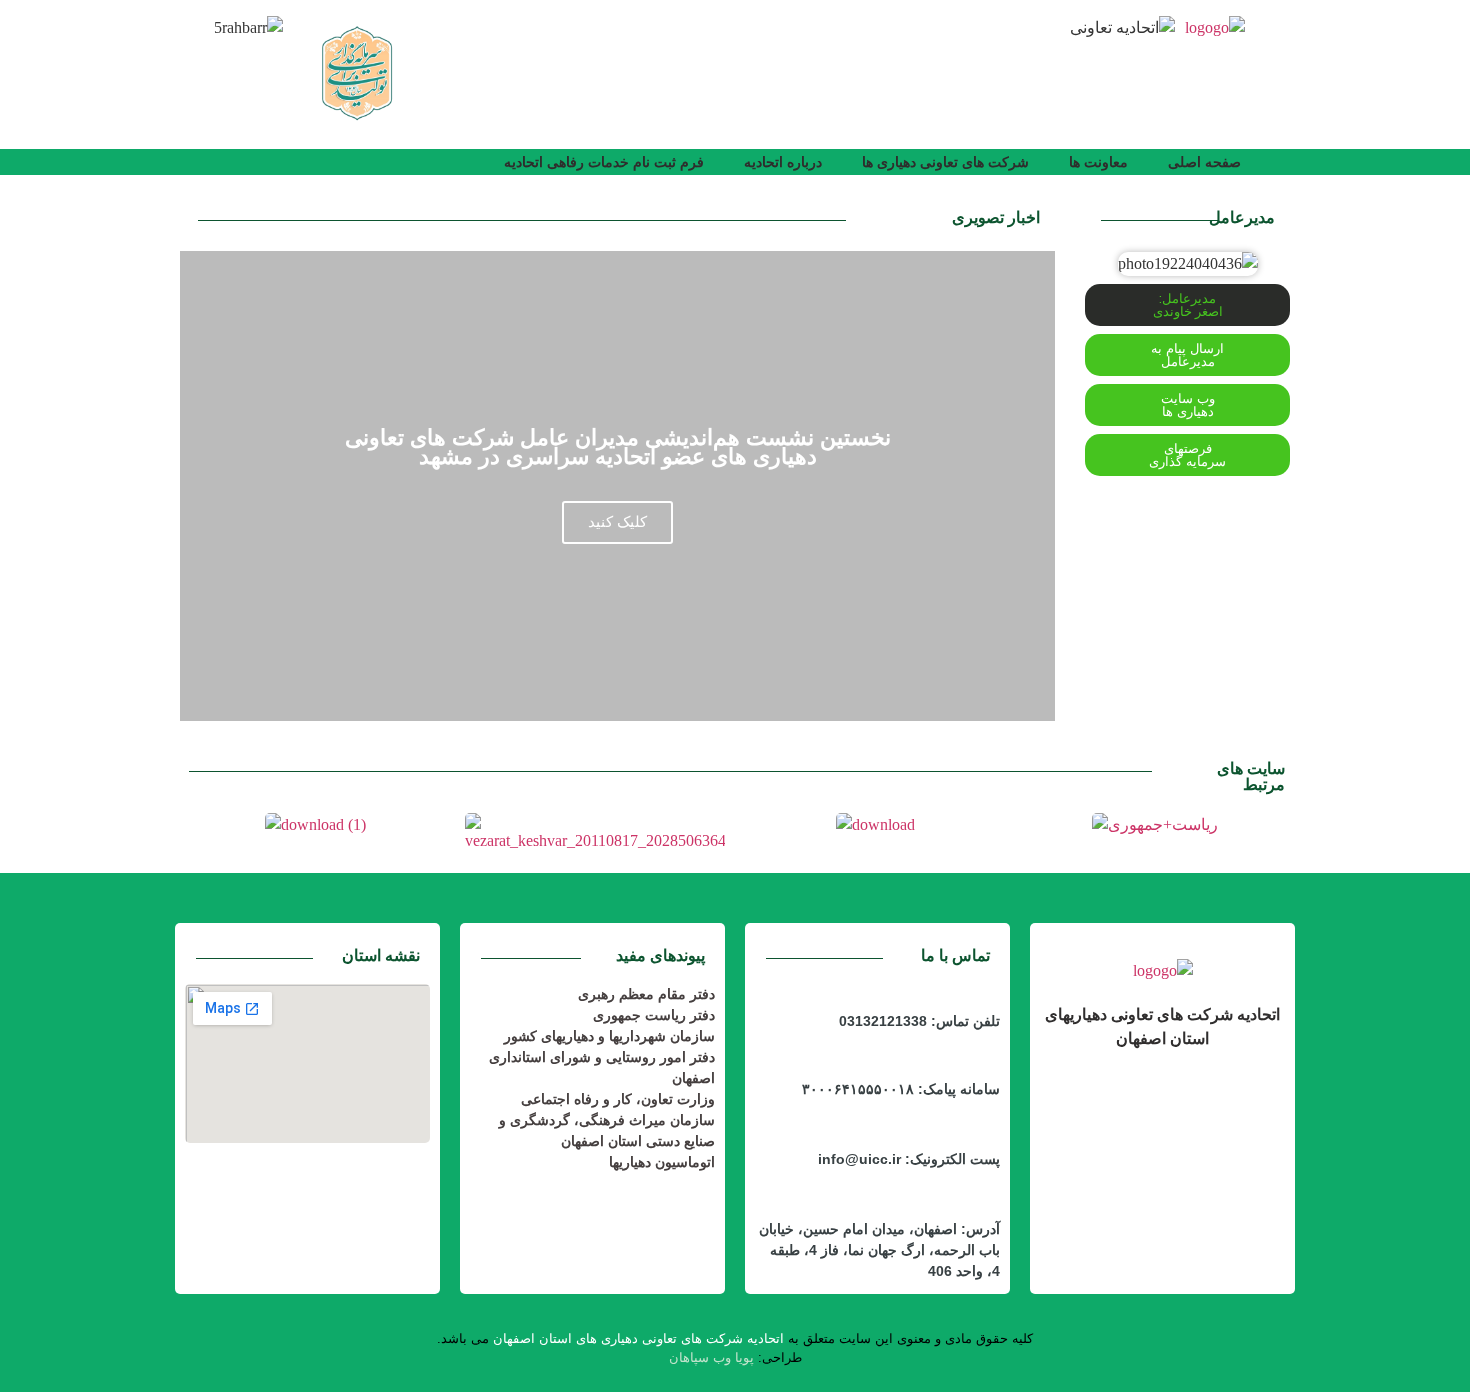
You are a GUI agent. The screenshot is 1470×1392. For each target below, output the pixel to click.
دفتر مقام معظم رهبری (646, 994)
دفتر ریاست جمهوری (654, 1015)
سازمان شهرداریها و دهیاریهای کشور (609, 1036)
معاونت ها (1098, 162)
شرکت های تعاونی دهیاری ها (945, 162)
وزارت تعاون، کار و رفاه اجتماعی (618, 1099)
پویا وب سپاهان (711, 1357)
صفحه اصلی (1204, 162)
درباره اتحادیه (783, 162)
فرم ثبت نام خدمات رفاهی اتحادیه (604, 162)
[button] (1187, 405)
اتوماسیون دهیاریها (662, 1162)
